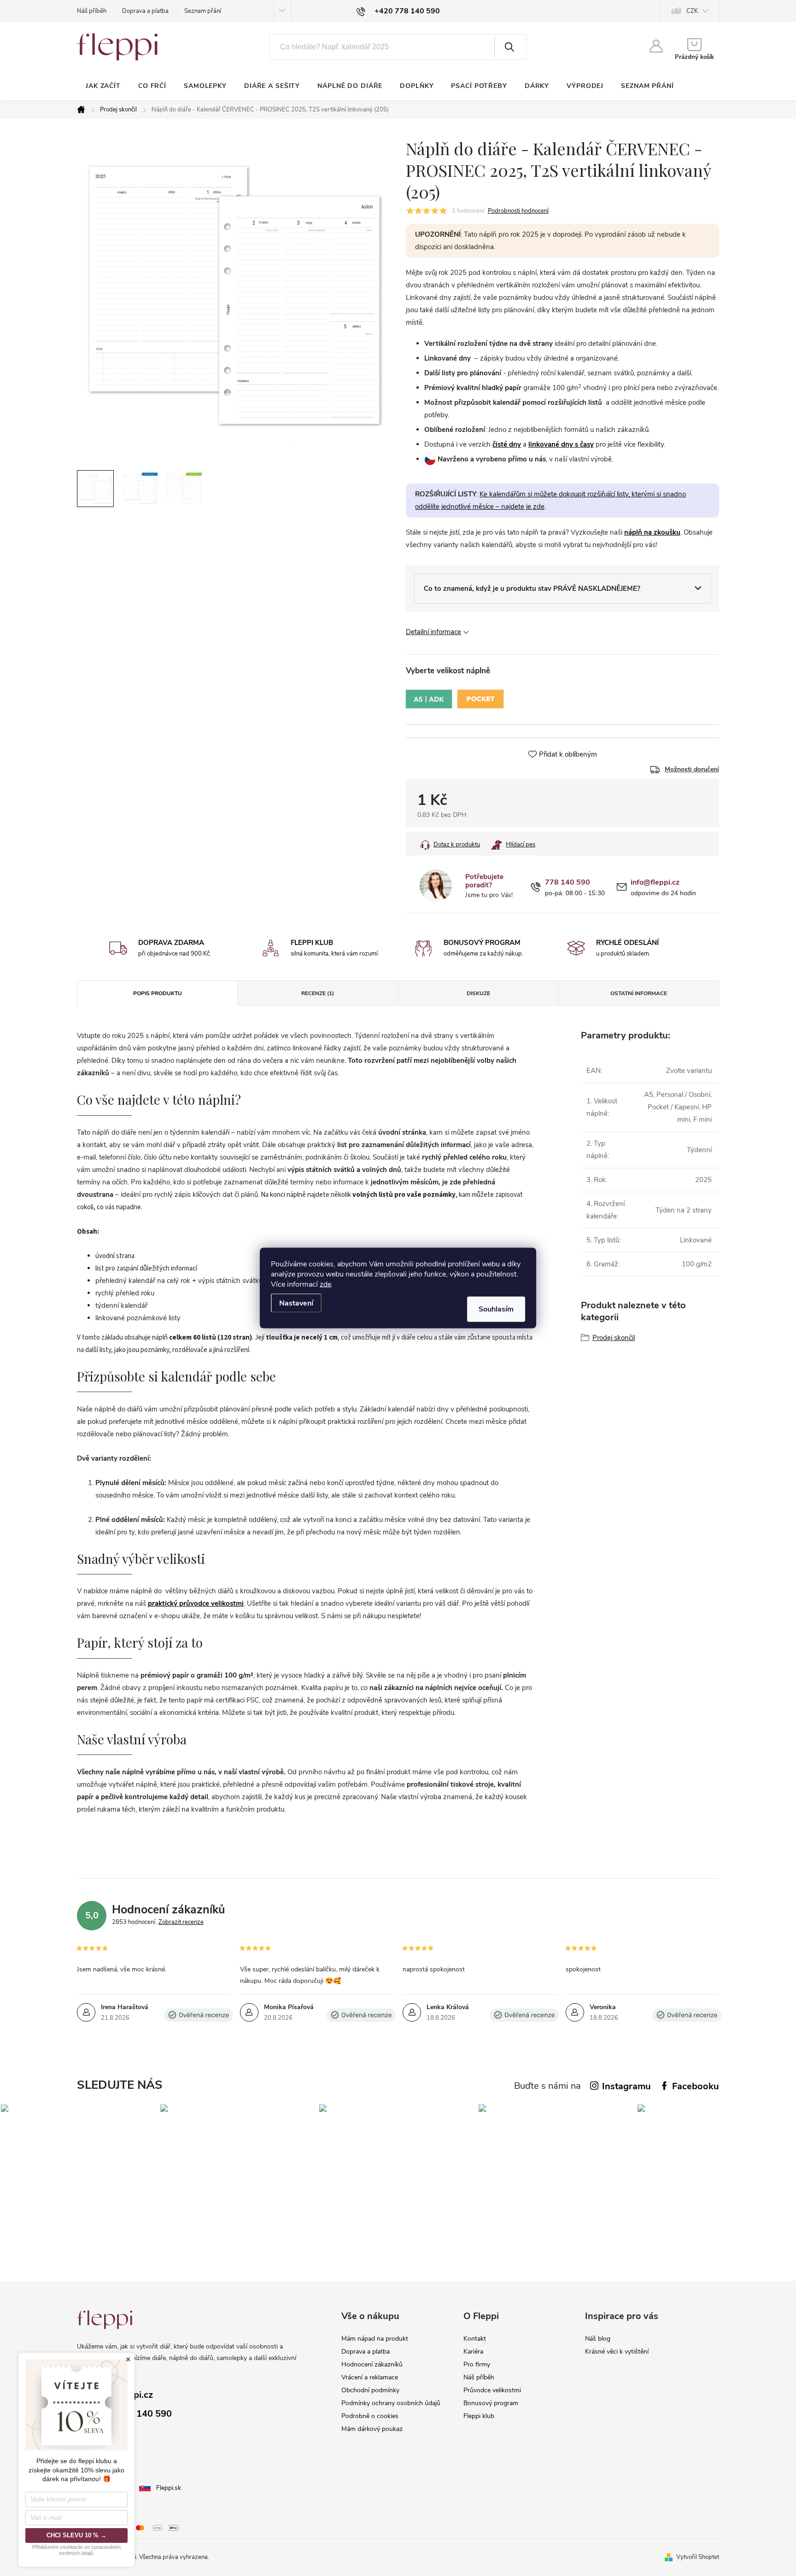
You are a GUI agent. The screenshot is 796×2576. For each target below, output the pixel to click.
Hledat (509, 47)
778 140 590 (568, 883)
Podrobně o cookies (370, 2416)
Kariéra (473, 2352)
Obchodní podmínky (370, 2390)
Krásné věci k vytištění (617, 2352)
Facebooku (696, 2086)
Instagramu (626, 2086)
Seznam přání (203, 11)
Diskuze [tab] (478, 993)
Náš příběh (92, 11)
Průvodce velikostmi (492, 2390)
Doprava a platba (145, 11)
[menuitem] (103, 86)
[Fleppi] (105, 2320)
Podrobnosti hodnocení (518, 211)
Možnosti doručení (692, 769)
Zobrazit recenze (181, 1922)
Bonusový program (491, 2403)
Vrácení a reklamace (370, 2377)
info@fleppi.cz (655, 883)
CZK (692, 11)
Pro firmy (477, 2364)
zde (325, 1284)
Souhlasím (496, 1309)
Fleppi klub (479, 2416)
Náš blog (598, 2339)
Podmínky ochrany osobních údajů (391, 2403)
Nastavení (296, 1303)
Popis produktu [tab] (158, 993)
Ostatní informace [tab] (639, 993)
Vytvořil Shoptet (698, 2557)
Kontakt (475, 2339)
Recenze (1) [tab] (318, 993)
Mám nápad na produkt (375, 2339)
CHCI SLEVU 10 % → (76, 2535)
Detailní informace (433, 632)
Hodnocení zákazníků (372, 2364)
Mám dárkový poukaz (372, 2429)
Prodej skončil (614, 1338)
